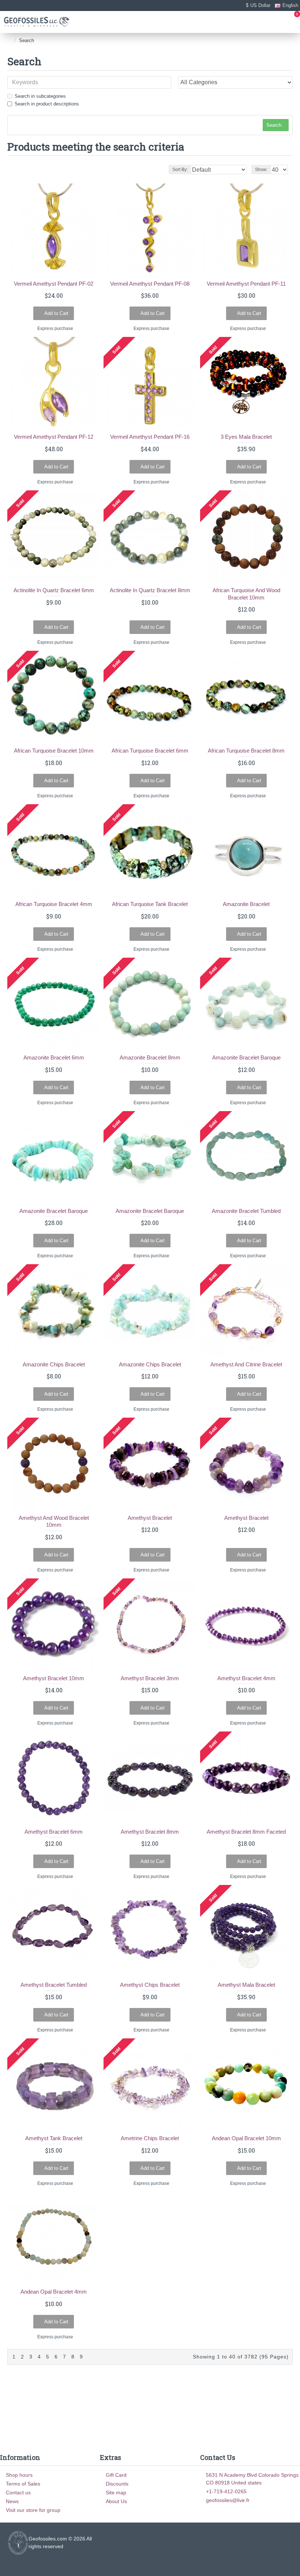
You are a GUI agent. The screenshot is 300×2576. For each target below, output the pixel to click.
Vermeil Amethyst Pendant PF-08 (150, 284)
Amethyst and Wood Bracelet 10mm (54, 1521)
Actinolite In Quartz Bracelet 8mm (150, 590)
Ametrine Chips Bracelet (150, 2138)
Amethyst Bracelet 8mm (150, 1832)
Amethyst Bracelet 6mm (54, 1832)
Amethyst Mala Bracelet (246, 1985)
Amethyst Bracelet (150, 1518)
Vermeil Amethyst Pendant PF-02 (54, 284)
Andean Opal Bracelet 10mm (246, 2138)
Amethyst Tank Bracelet (54, 2138)
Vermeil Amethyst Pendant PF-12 (54, 437)
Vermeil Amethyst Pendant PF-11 (246, 284)
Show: (261, 170)
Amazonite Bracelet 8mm (150, 1057)
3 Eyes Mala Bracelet (246, 437)
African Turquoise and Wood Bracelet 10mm (246, 594)
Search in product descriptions (47, 104)
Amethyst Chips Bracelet (150, 1985)
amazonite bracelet (246, 904)
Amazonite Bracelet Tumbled (246, 1211)
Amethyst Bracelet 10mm (54, 1678)
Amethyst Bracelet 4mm (246, 1678)
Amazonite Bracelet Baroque (246, 1057)
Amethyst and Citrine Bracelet (246, 1364)
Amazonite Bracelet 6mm (54, 1057)
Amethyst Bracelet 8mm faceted (246, 1832)
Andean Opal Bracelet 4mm (54, 2292)
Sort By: (180, 170)
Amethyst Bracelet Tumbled (54, 1985)
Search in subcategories (40, 96)
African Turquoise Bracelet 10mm (54, 751)
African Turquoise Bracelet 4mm (54, 904)
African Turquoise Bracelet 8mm (246, 751)
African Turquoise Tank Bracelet (150, 904)
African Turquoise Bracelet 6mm (150, 751)
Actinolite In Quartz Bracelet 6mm (54, 590)
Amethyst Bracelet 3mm (150, 1678)
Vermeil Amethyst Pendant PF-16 (150, 437)
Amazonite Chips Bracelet (54, 1364)
